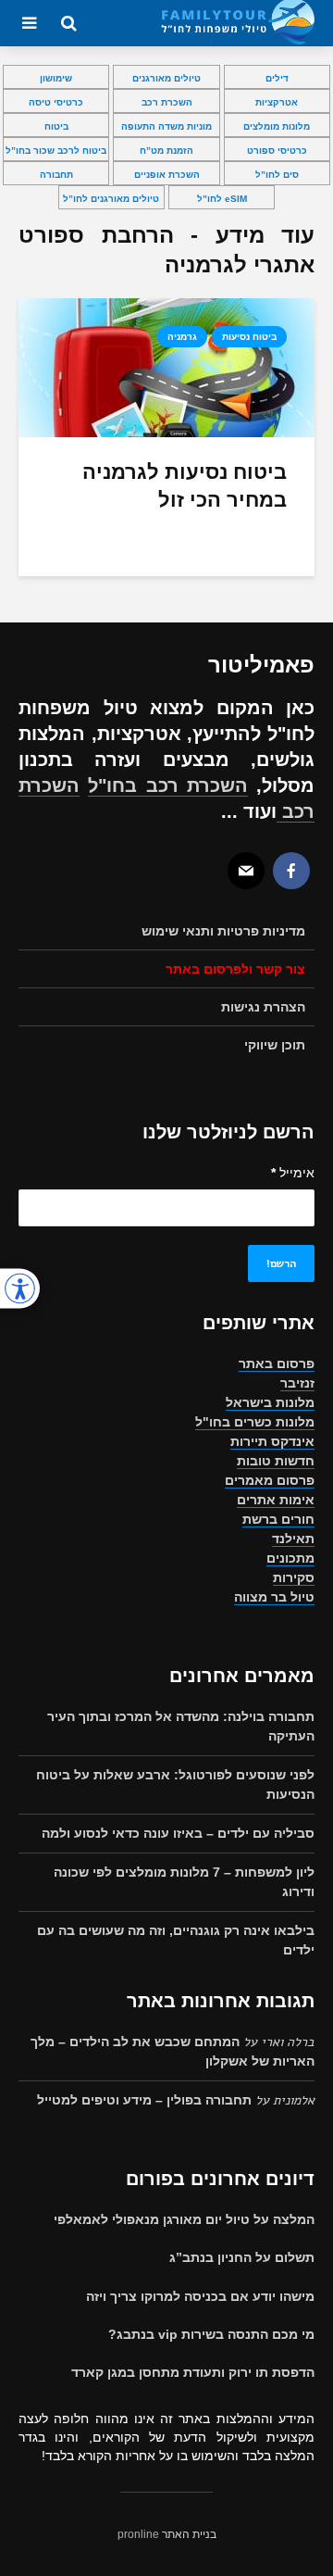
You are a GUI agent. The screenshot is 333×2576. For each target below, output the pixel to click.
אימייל (293, 1173)
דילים (277, 78)
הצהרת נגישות (263, 1007)
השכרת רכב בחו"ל (168, 785)
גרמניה (182, 337)
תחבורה (56, 175)
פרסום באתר (277, 1363)
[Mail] (246, 871)
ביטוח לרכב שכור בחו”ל (56, 151)
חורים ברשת (278, 1519)
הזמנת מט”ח (166, 151)
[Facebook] (291, 871)
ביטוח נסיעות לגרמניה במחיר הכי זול (185, 486)
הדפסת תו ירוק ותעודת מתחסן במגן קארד (193, 2372)
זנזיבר (297, 1383)
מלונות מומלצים (277, 126)
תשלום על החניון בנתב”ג (242, 2257)
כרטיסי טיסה (56, 102)
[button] (20, 1288)
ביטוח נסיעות (249, 337)
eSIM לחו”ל (222, 199)
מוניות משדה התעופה (166, 126)
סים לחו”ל (277, 175)
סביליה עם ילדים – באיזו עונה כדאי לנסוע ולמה (178, 1833)
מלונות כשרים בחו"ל (255, 1422)
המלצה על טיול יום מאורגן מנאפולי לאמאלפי (184, 2219)
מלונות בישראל (270, 1402)
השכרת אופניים (167, 175)
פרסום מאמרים (270, 1480)
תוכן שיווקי (275, 1045)
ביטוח (56, 126)
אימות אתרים (276, 1500)
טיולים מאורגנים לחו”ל (111, 199)
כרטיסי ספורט (277, 151)
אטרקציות (277, 102)
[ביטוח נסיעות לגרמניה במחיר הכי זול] (166, 366)
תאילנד (293, 1539)
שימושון (56, 78)
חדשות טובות (276, 1461)
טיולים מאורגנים (166, 78)
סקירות (294, 1577)
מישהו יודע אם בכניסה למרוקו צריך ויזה (200, 2296)
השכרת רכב (167, 102)
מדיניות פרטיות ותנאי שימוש (223, 931)
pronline (138, 2534)
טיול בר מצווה (274, 1597)
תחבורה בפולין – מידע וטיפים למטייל (144, 2100)
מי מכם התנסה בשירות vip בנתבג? (211, 2334)
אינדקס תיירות (272, 1441)
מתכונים (290, 1558)
